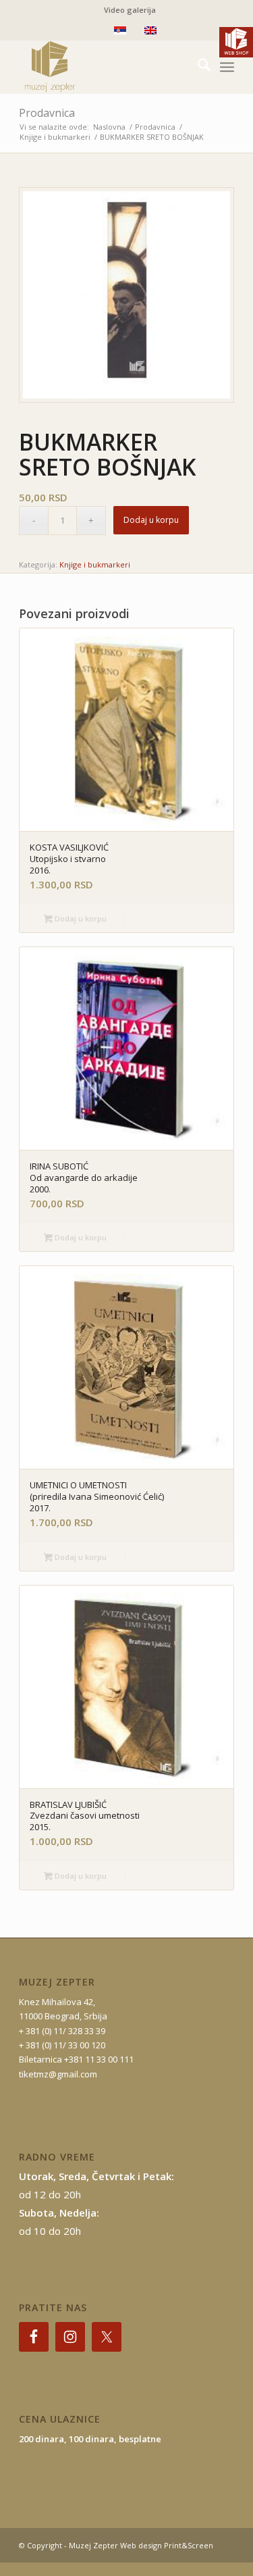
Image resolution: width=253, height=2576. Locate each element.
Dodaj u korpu (151, 520)
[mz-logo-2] (105, 67)
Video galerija (130, 10)
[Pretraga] (197, 67)
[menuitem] (130, 10)
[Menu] (227, 67)
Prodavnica (47, 113)
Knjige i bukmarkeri (95, 564)
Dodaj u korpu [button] (80, 918)
